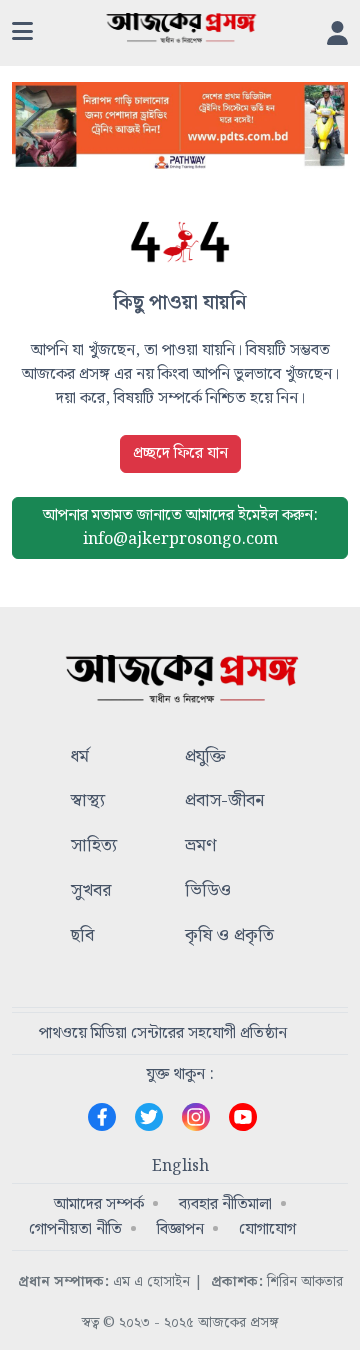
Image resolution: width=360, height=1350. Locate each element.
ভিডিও (208, 891)
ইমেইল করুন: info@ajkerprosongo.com (180, 527)
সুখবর (91, 891)
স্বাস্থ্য (88, 801)
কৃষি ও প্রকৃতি (229, 936)
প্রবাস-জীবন (224, 801)
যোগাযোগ (267, 1229)
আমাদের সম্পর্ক (99, 1204)
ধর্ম (80, 757)
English (180, 1167)
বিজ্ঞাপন (180, 1229)
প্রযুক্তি (205, 757)
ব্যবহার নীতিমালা (225, 1204)
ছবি (82, 936)
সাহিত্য (94, 846)
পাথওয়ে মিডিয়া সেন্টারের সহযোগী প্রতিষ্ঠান (163, 1033)
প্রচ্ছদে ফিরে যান (180, 453)
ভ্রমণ (200, 846)
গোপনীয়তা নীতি (75, 1229)
